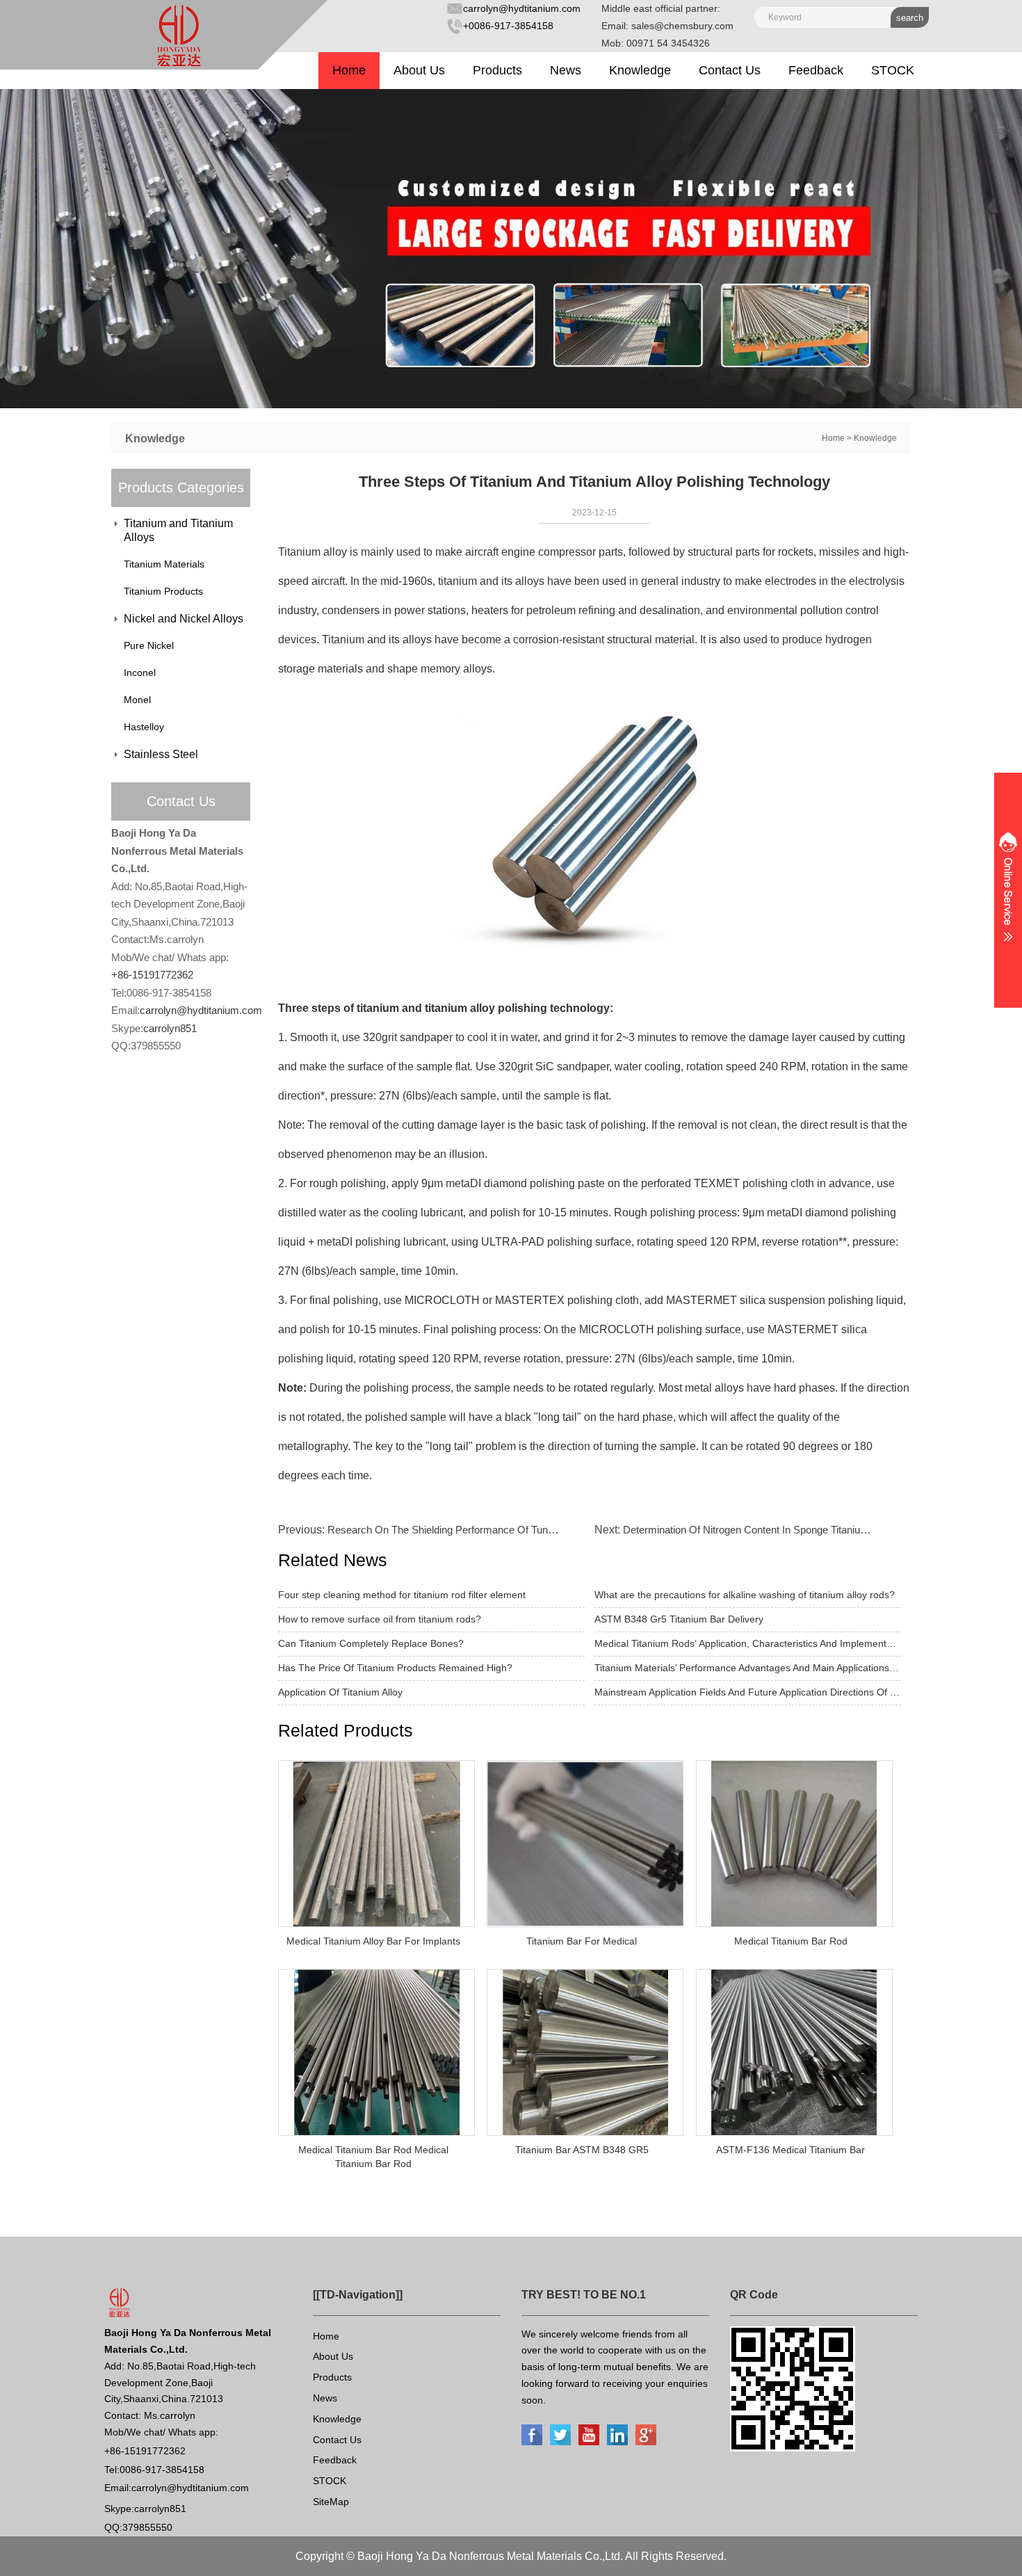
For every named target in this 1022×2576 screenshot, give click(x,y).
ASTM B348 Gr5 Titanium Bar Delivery (679, 1619)
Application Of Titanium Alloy (340, 1692)
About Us (419, 70)
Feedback (816, 70)
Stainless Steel (161, 754)
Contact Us (730, 70)
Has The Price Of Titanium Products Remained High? (395, 1668)
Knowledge (640, 70)
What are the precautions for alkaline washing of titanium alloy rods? (745, 1595)
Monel (137, 700)
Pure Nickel (149, 645)
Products (497, 70)
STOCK (893, 70)
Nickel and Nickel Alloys (184, 619)
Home (349, 70)
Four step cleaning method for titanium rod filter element (402, 1595)
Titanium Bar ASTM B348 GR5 (582, 2150)
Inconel (140, 673)
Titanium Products (163, 591)
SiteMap (331, 2502)
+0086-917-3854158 (508, 26)
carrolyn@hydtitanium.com (522, 8)
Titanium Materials (164, 564)
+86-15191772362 (152, 975)
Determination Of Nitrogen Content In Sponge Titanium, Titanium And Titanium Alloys (813, 1530)
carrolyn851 (170, 1028)
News (566, 70)
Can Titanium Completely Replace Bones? (371, 1643)
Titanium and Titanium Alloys (178, 530)
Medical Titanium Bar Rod (791, 1941)
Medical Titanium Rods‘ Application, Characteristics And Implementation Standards (748, 1643)
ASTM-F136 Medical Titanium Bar (790, 2150)
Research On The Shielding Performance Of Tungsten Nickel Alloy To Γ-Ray (500, 1530)
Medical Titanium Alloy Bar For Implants (373, 1941)
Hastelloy (144, 727)
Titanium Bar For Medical (582, 1941)
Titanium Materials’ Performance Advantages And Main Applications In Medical (748, 1668)
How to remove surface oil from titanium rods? (380, 1619)
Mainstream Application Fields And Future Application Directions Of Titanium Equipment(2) (748, 1692)
